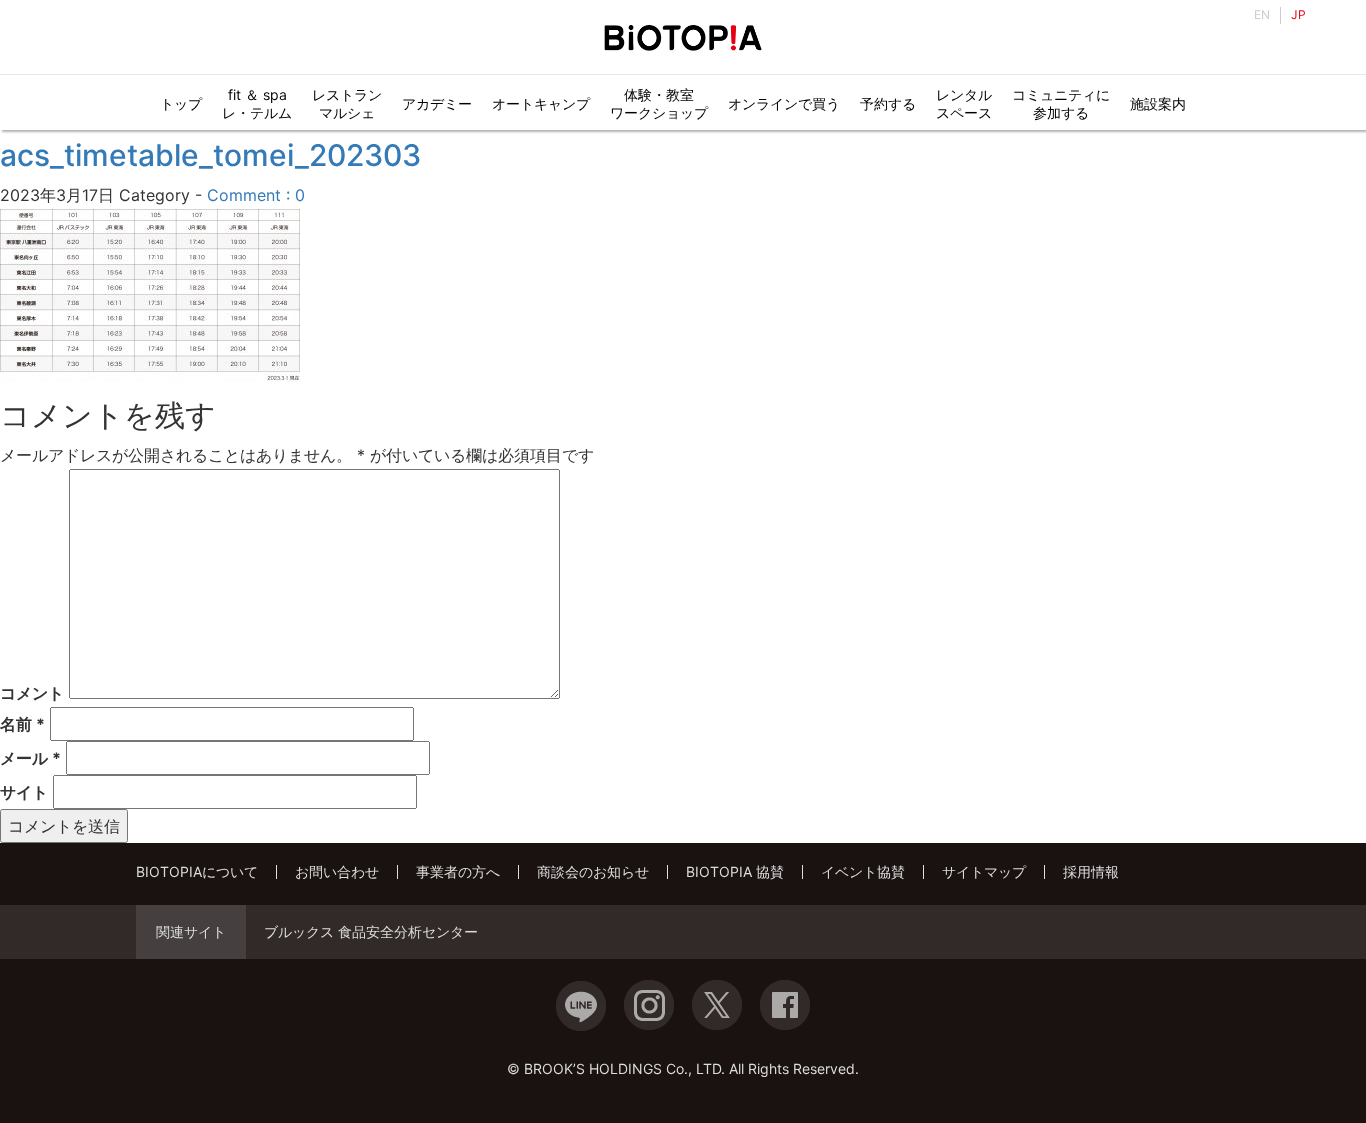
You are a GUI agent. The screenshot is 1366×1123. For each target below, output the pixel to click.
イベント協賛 (863, 871)
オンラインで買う (784, 103)
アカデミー (437, 103)
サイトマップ (984, 871)
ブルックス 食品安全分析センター (371, 932)
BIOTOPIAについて (197, 871)
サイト (24, 792)
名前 (22, 724)
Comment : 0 (256, 195)
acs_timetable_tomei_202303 (210, 155)
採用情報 (1091, 871)
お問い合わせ (337, 871)
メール (30, 758)
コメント (32, 693)
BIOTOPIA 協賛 (735, 871)
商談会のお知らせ (593, 871)
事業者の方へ (458, 871)
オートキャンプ (541, 103)
